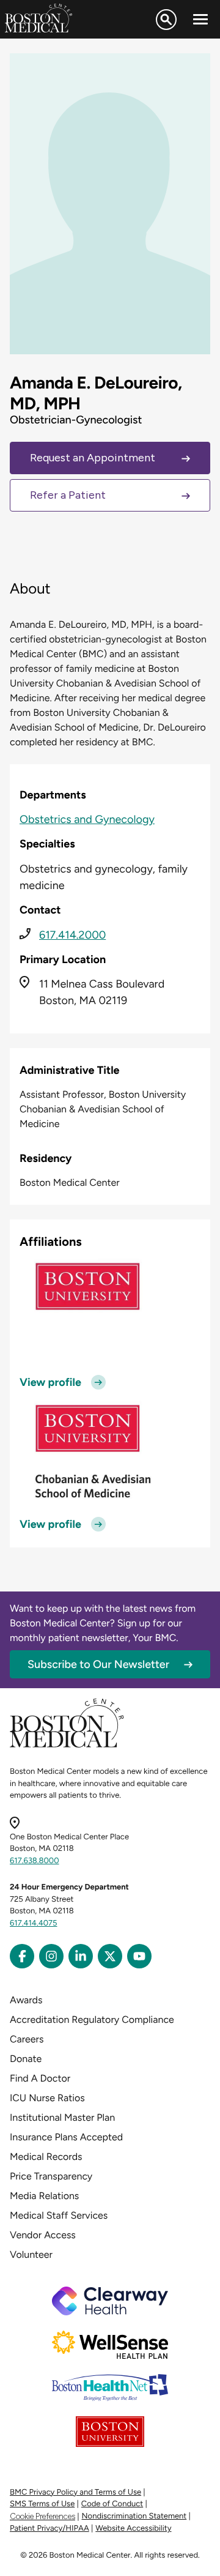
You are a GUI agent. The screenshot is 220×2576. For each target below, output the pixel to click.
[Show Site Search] (166, 20)
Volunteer (31, 2254)
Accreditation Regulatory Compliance (92, 2019)
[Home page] (67, 1745)
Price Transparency (51, 2176)
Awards (26, 2000)
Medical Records (46, 2157)
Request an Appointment (93, 458)
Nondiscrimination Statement (134, 2516)
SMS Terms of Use (42, 2504)
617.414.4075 (34, 1923)
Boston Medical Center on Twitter (110, 1956)
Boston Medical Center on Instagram (51, 1956)
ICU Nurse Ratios (47, 2098)
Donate (26, 2059)
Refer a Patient (68, 495)
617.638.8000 (35, 1861)
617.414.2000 (72, 935)
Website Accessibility (133, 2529)
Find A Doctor (40, 2078)
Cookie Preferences (42, 2516)
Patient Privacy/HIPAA (50, 2529)
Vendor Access (43, 2235)
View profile (50, 1382)
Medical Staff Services (59, 2215)
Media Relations (44, 2196)
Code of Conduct (112, 2504)
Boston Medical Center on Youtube (139, 1956)
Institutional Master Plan (62, 2117)
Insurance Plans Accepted (66, 2137)
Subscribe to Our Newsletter (98, 1664)
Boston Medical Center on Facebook (22, 1956)
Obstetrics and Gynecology (87, 819)
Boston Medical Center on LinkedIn (81, 1956)
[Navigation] (200, 20)
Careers (27, 2039)
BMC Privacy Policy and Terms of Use (75, 2492)
